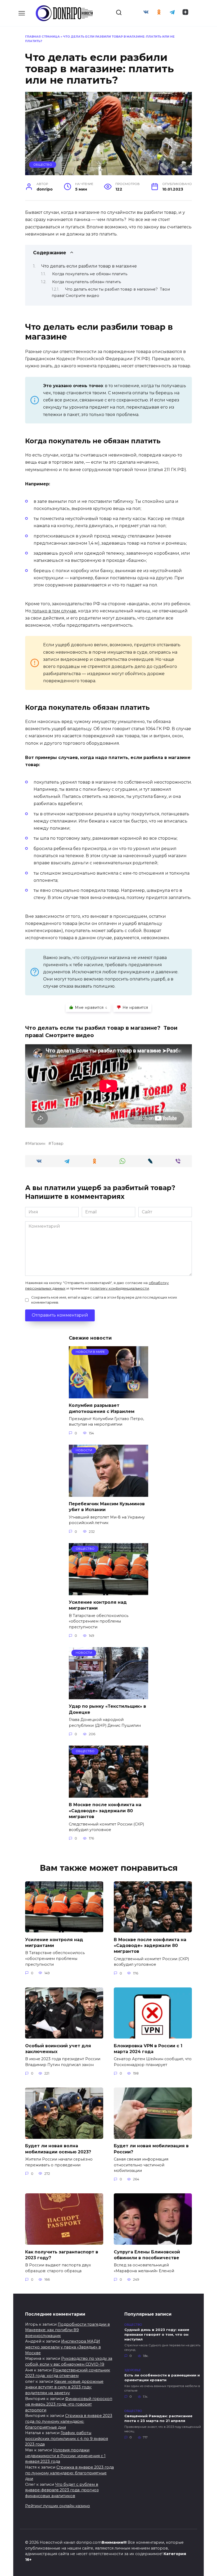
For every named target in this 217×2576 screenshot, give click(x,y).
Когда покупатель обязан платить (87, 282)
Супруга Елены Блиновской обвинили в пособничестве (147, 2255)
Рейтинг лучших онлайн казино (58, 2506)
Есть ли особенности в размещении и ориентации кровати (162, 2378)
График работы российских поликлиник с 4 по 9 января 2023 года (67, 2439)
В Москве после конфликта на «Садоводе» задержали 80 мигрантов (105, 1811)
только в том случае (54, 611)
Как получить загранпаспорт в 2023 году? (62, 2255)
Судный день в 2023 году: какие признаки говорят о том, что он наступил (157, 2334)
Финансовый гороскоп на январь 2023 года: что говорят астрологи (69, 2404)
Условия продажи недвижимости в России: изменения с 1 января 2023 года (65, 2456)
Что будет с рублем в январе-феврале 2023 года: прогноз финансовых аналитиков (62, 2490)
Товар (57, 1144)
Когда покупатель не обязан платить (90, 274)
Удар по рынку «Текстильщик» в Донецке (107, 1709)
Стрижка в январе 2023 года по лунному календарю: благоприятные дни (69, 2421)
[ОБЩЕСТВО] (108, 1592)
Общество (43, 165)
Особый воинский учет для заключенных (58, 2048)
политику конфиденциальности (120, 1288)
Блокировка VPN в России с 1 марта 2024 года (148, 2048)
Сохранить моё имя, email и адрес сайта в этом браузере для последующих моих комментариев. (104, 1300)
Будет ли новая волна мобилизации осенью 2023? (58, 2149)
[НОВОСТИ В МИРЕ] (108, 1395)
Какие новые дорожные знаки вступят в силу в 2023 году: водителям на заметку (64, 2387)
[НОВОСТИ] (108, 1493)
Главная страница (42, 37)
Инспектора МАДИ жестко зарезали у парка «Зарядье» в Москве (63, 2347)
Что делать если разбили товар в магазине (89, 266)
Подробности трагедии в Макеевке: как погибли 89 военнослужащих (67, 2330)
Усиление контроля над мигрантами (54, 1942)
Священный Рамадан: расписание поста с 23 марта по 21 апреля (158, 2418)
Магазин (37, 1144)
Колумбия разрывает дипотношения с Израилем (102, 1408)
